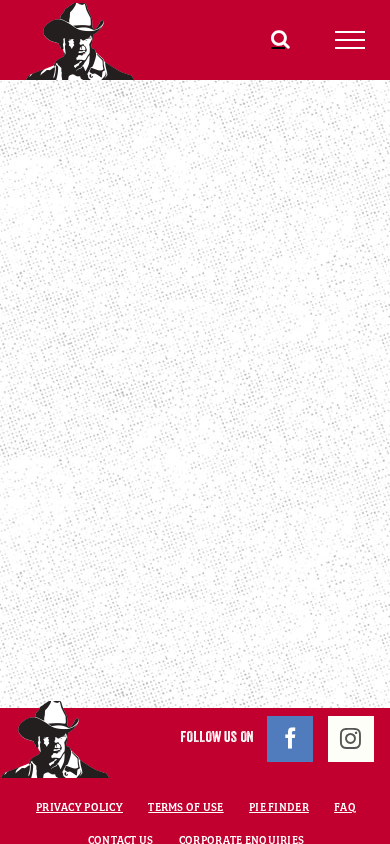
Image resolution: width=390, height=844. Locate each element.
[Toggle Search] (280, 39)
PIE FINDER (279, 807)
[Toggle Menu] (350, 40)
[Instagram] (351, 739)
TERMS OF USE (185, 807)
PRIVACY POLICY (79, 807)
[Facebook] (290, 739)
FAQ (345, 807)
